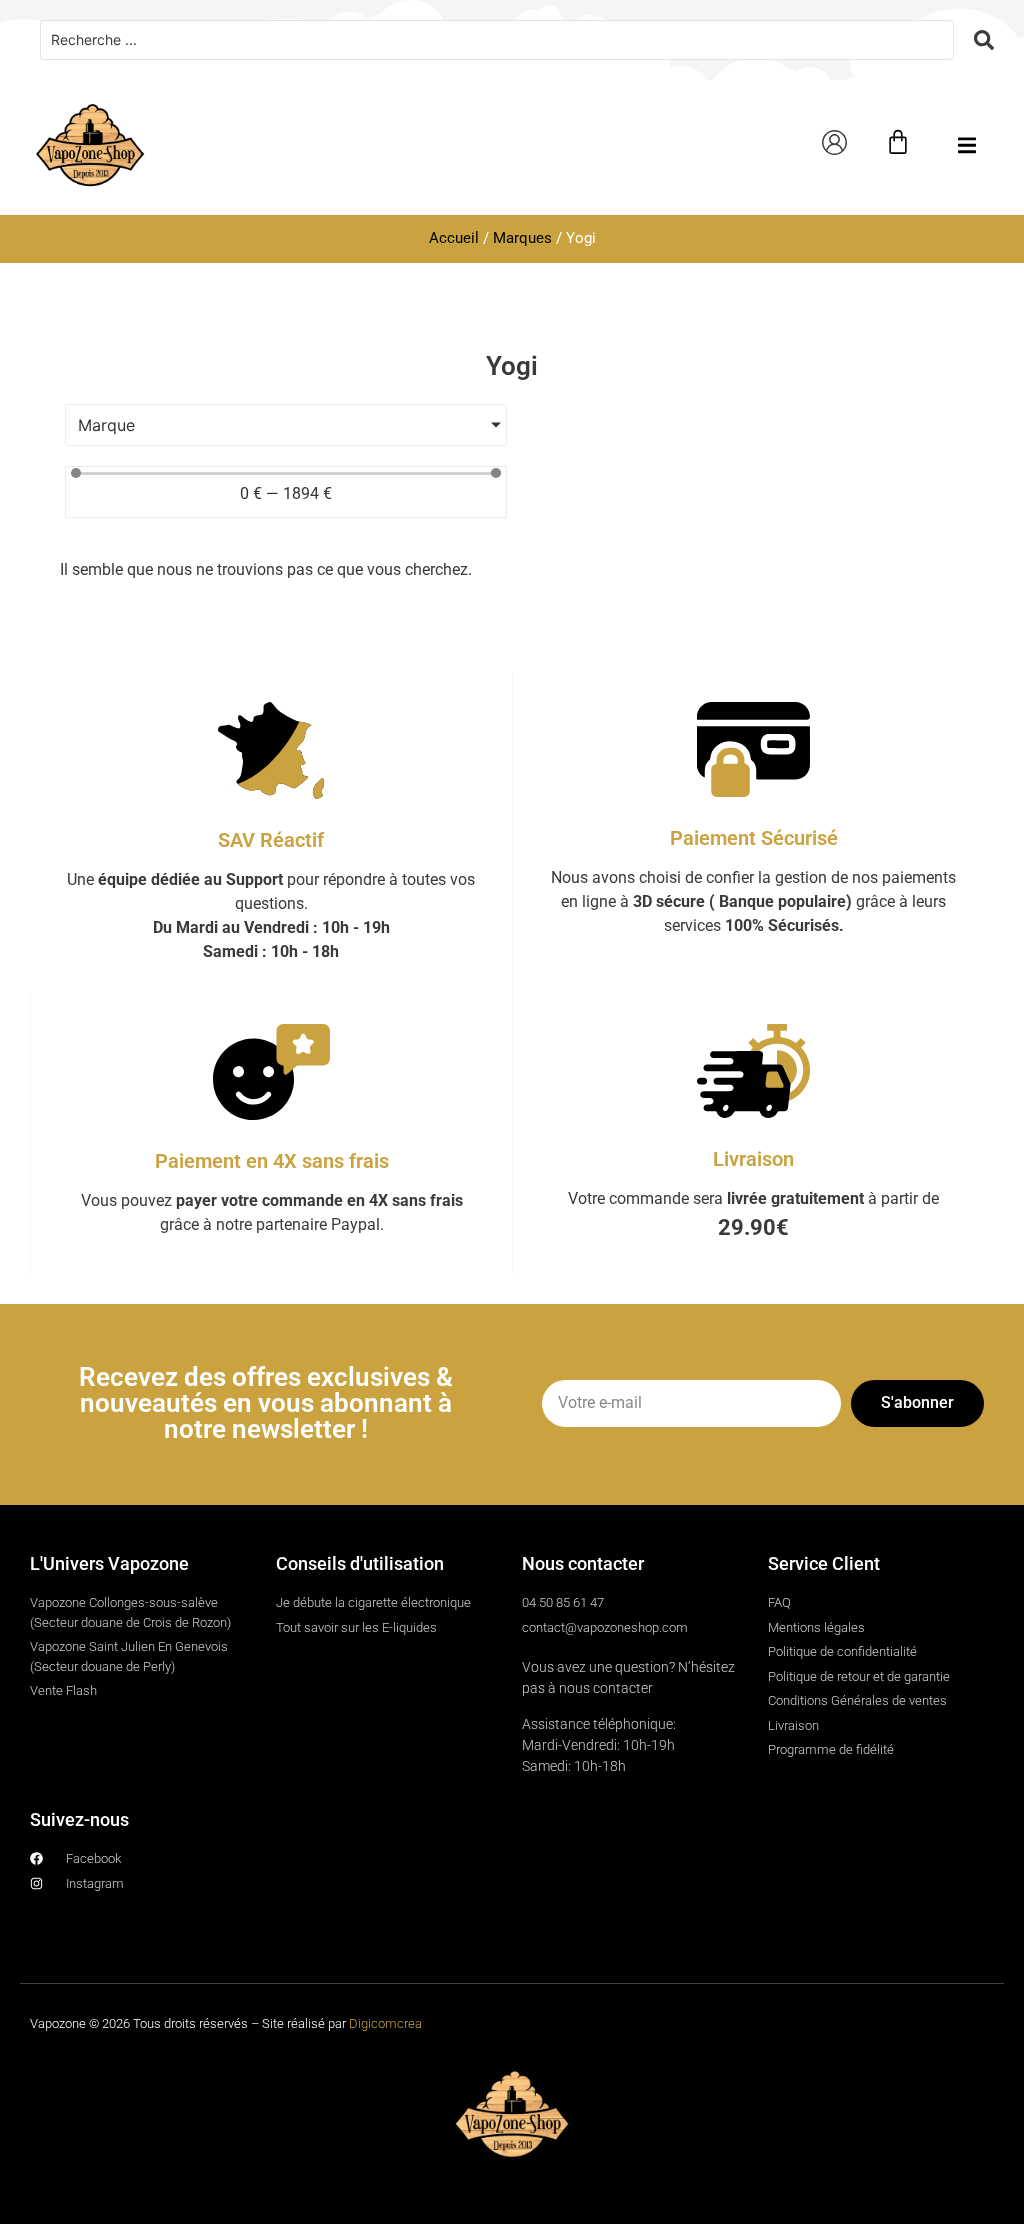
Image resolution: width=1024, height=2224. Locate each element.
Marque (106, 425)
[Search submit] (984, 40)
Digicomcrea (385, 2023)
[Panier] (898, 142)
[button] (966, 145)
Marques (522, 238)
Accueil (454, 238)
